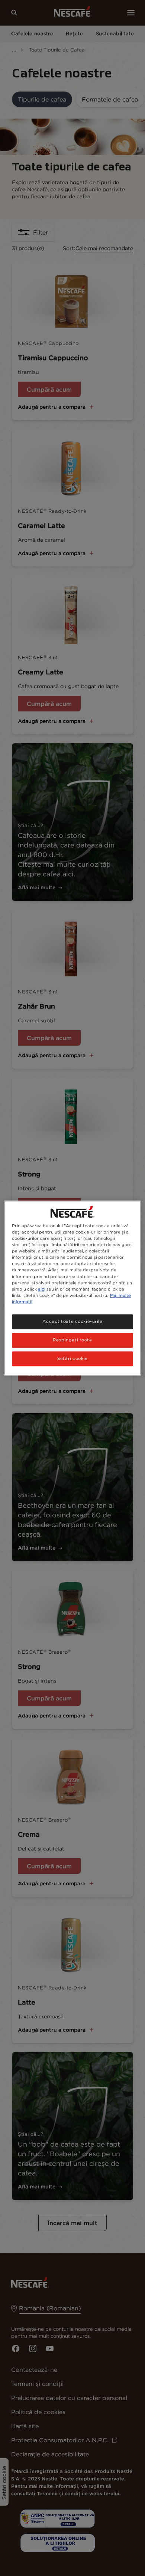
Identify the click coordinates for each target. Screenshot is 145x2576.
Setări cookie (72, 1358)
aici (42, 1289)
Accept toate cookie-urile (72, 1321)
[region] (73, 1288)
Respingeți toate (72, 1340)
